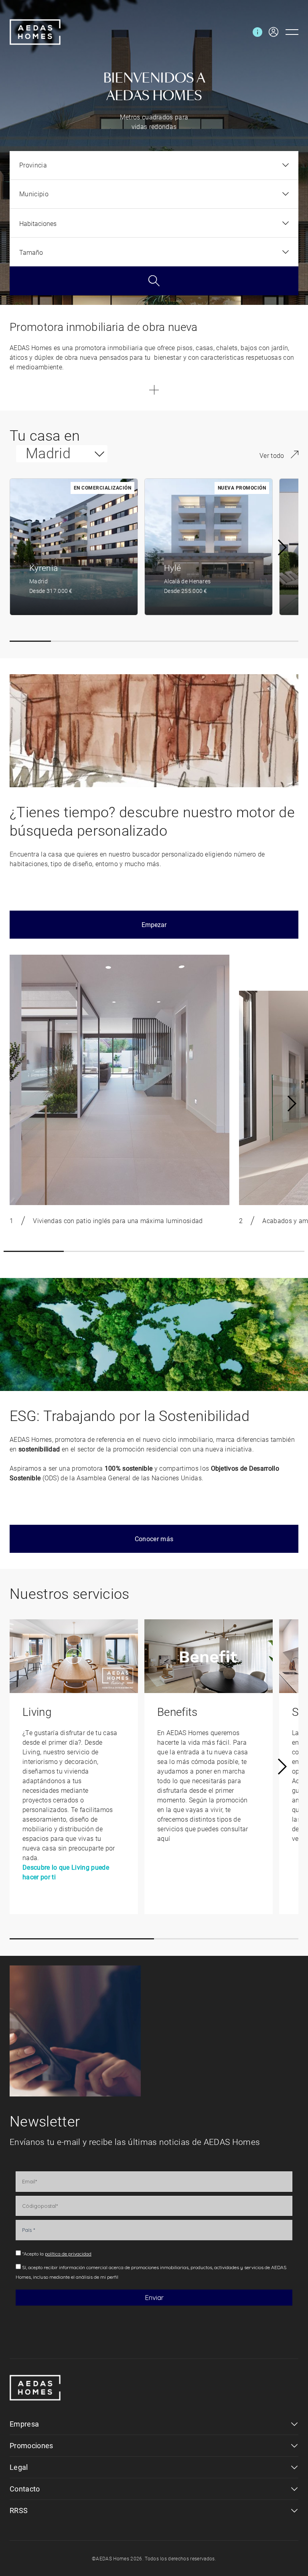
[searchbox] (149, 224)
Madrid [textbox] (48, 454)
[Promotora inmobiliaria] (35, 32)
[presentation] (282, 547)
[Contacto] (257, 32)
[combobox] (154, 165)
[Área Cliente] (270, 32)
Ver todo (272, 456)
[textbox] (33, 165)
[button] (30, 641)
